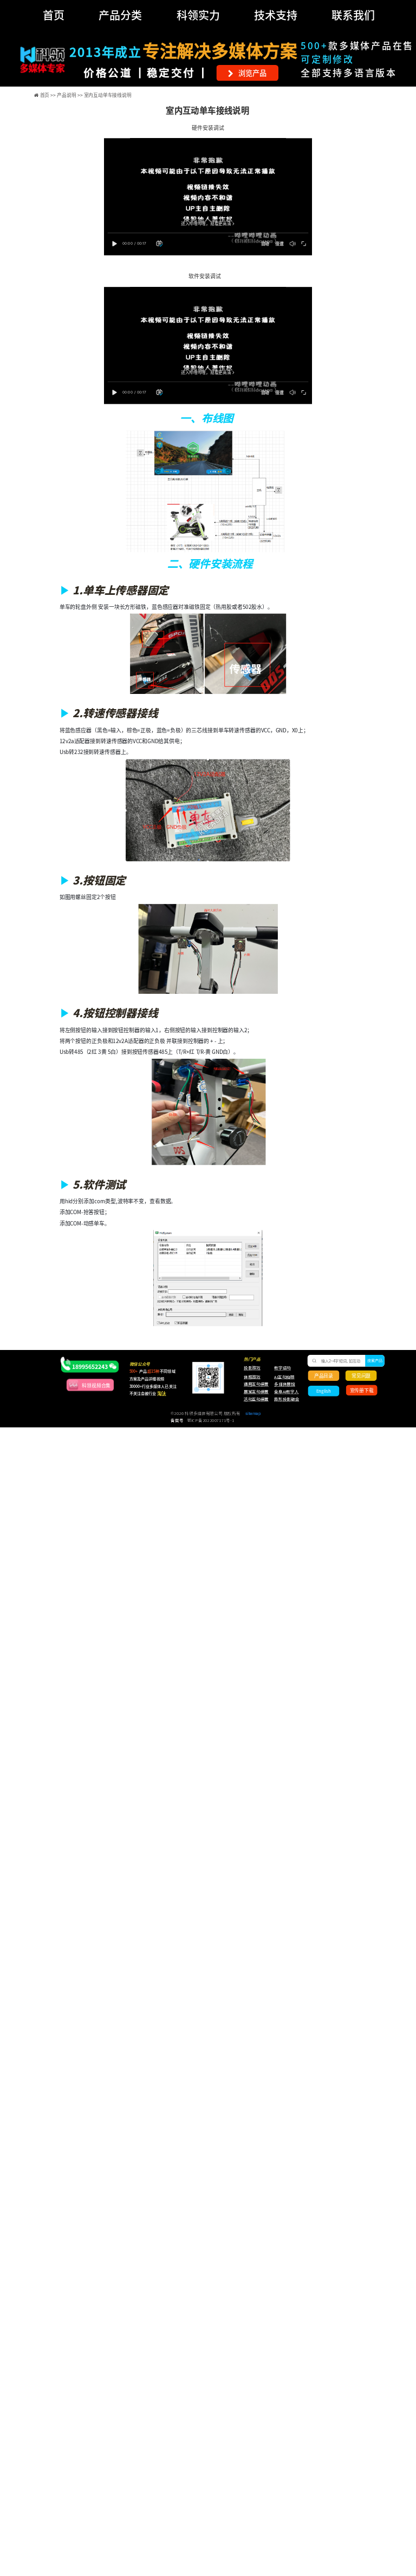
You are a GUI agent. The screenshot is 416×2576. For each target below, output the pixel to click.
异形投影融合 (286, 1399)
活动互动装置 (256, 1399)
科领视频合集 (96, 1385)
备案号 (177, 1420)
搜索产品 (375, 1360)
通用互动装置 (253, 1385)
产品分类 (120, 15)
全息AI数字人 (286, 1392)
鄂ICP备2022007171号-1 (211, 1420)
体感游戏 (252, 1377)
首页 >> (49, 94)
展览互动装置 (253, 1392)
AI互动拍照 (284, 1377)
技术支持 (276, 15)
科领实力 (198, 15)
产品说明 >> (70, 94)
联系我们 (353, 15)
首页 (54, 15)
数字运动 (282, 1368)
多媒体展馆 (284, 1385)
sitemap (253, 1414)
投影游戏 (252, 1368)
